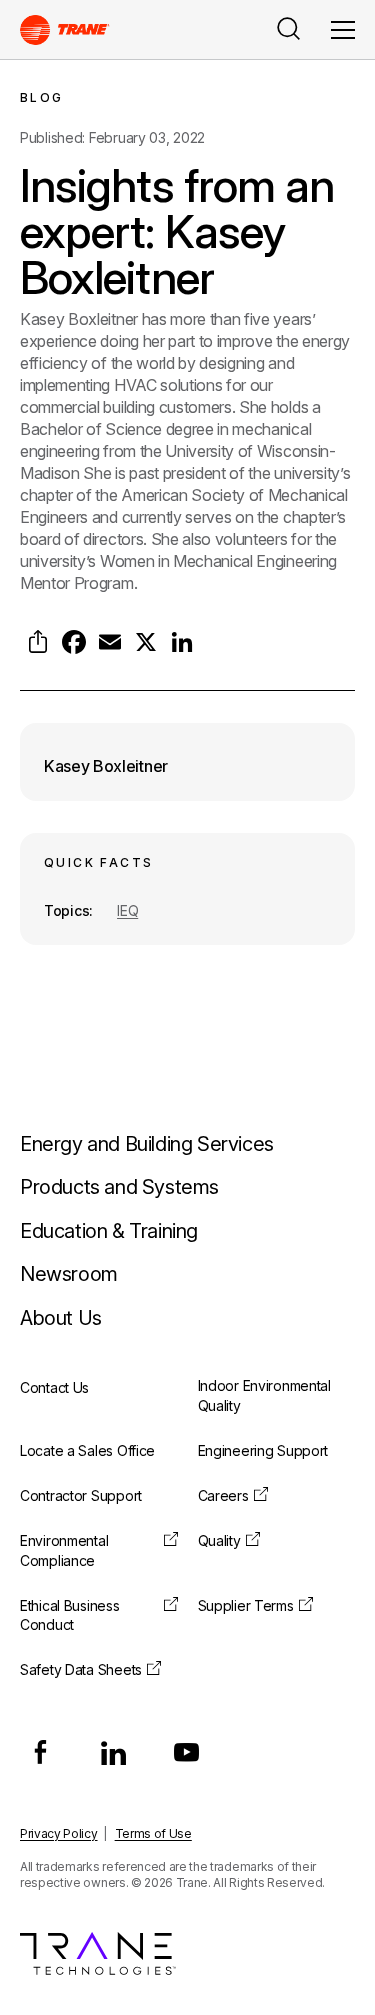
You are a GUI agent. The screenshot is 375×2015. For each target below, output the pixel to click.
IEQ (127, 910)
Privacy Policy (59, 1833)
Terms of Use (153, 1833)
